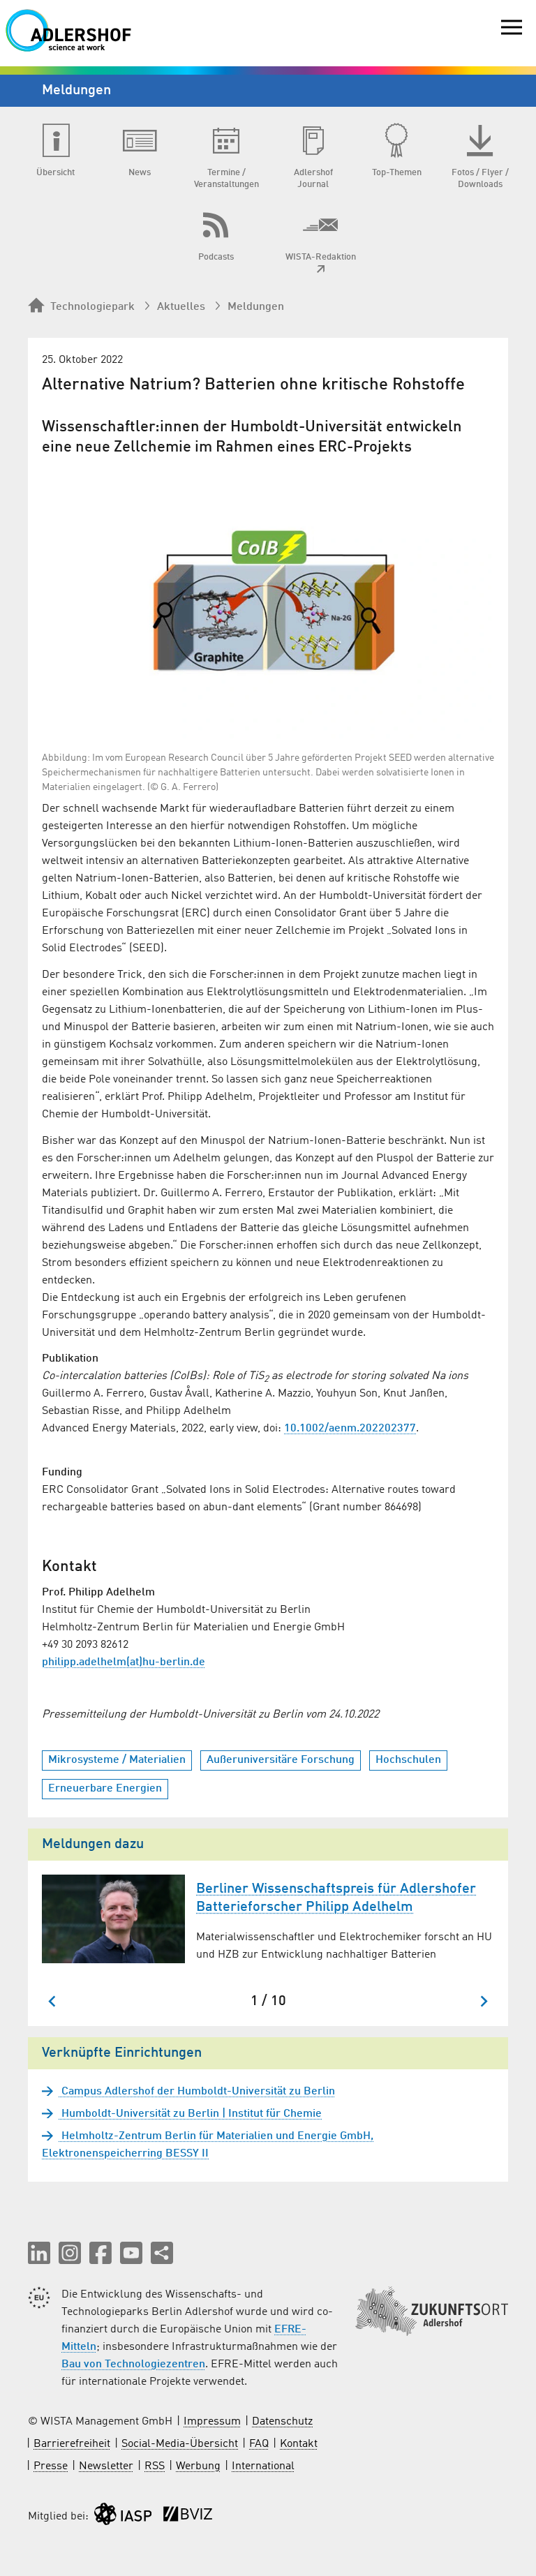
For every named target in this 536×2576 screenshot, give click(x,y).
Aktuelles (181, 307)
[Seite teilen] (162, 2253)
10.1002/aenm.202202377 (350, 1429)
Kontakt (299, 2444)
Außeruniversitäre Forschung (281, 1760)
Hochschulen (408, 1760)
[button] (39, 2253)
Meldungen (256, 307)
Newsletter (106, 2466)
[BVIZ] (188, 2517)
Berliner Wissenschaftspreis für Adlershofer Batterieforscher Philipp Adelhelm (336, 1898)
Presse (51, 2466)
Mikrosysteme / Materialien (117, 1760)
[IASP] (123, 2517)
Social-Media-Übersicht (180, 2444)
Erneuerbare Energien (105, 1789)
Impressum (212, 2422)
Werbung (198, 2466)
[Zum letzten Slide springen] (53, 2001)
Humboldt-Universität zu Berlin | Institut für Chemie (190, 2114)
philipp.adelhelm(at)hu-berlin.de (124, 1662)
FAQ (259, 2444)
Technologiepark (92, 307)
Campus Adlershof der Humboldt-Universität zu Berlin (197, 2092)
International (263, 2466)
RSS (155, 2466)
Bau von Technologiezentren (133, 2365)
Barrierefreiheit (72, 2444)
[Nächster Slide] (483, 2001)
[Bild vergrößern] (268, 602)
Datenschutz (282, 2422)
